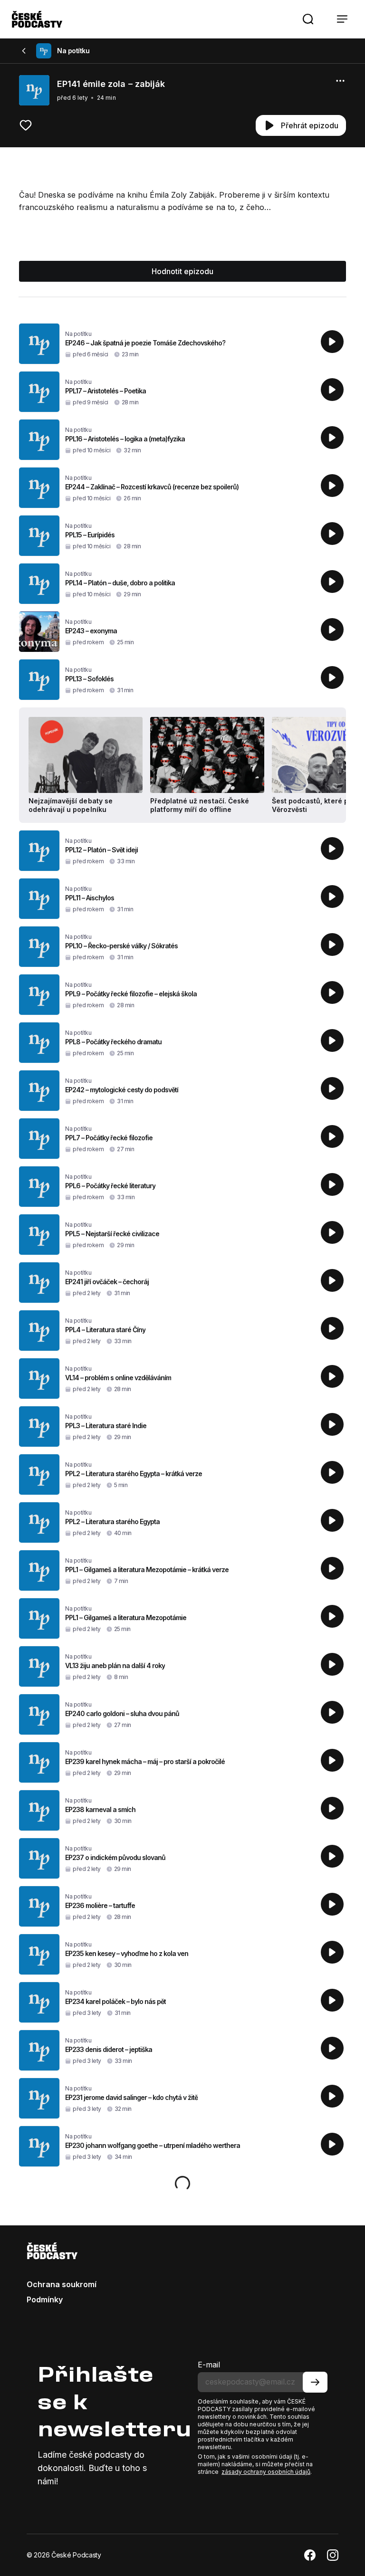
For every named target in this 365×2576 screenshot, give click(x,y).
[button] (308, 19)
